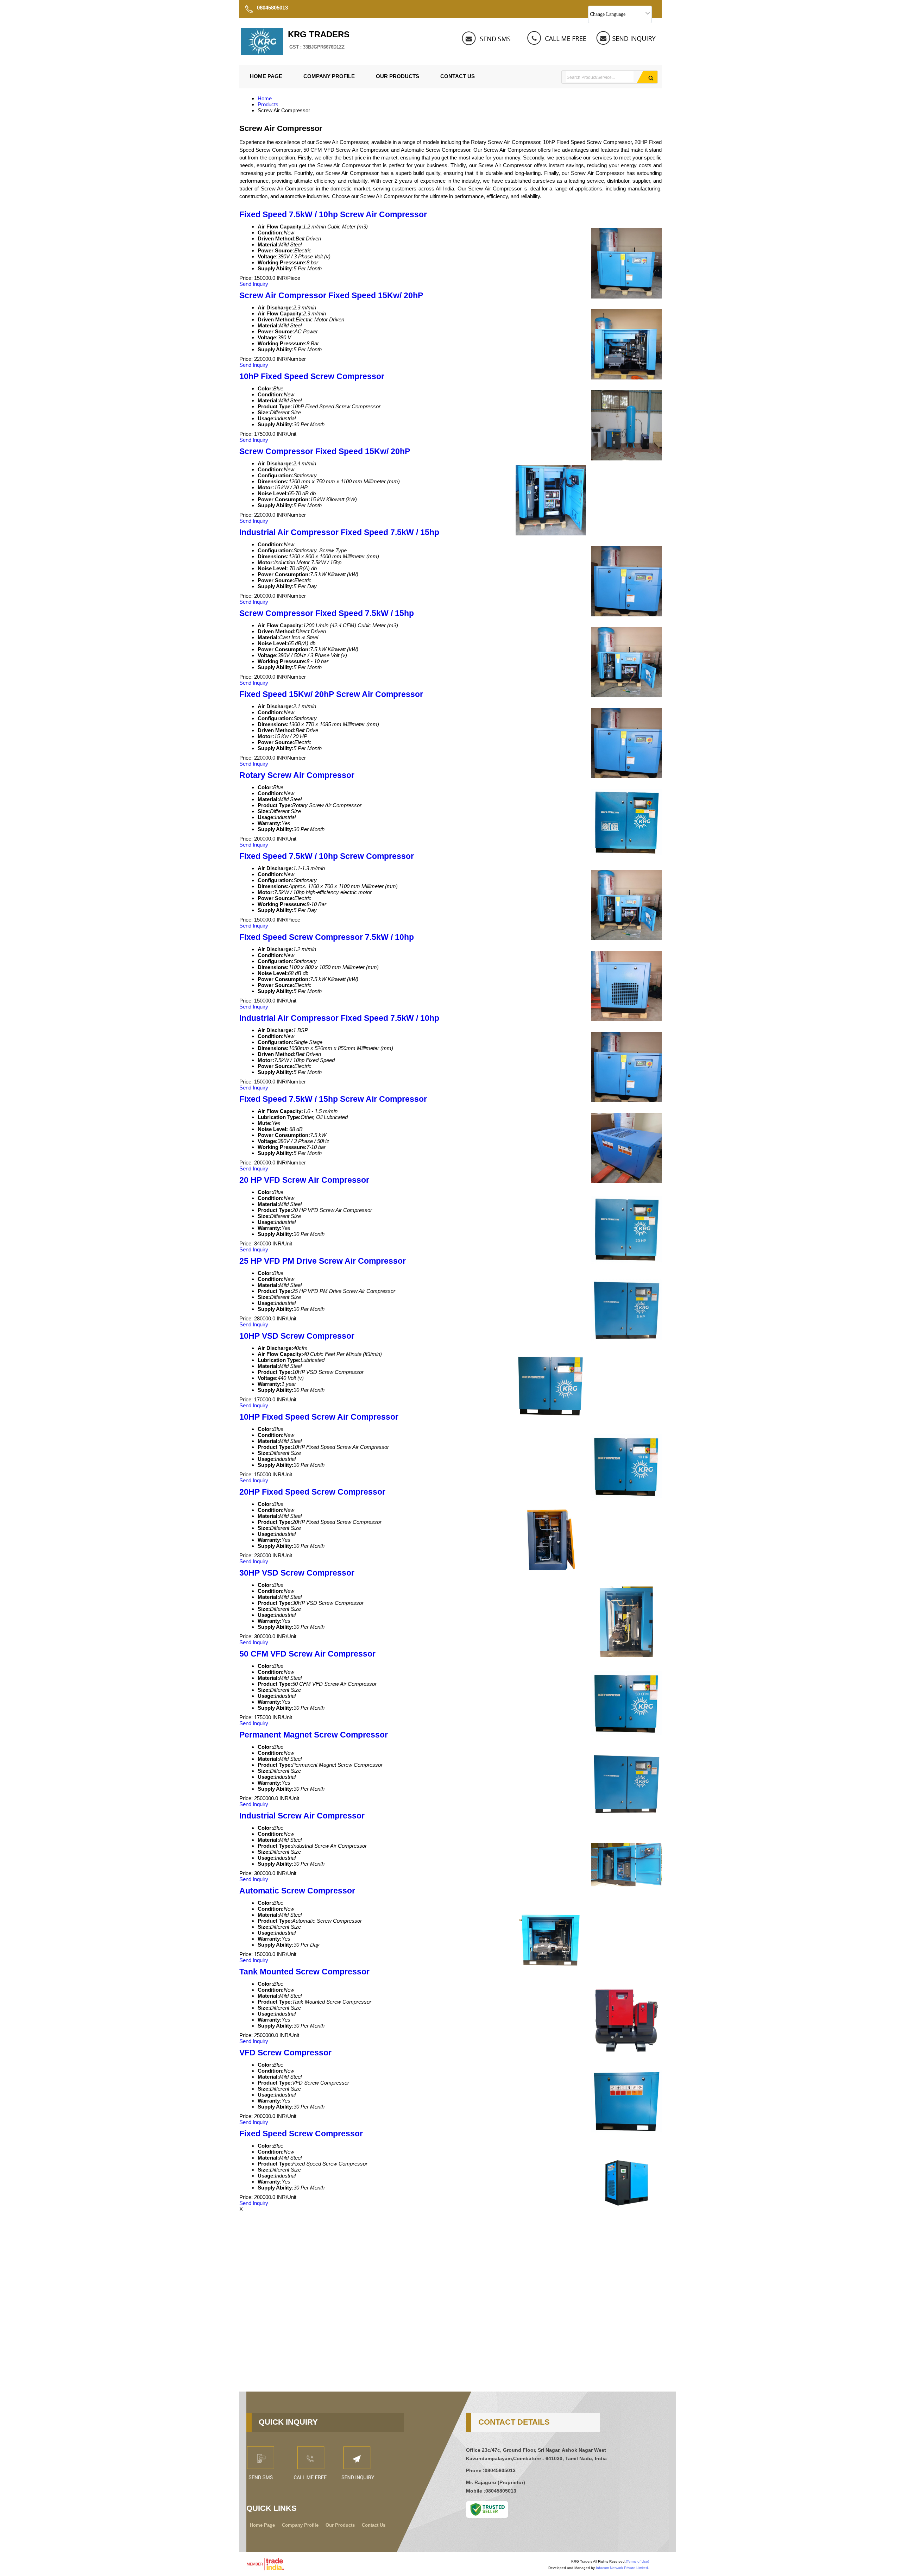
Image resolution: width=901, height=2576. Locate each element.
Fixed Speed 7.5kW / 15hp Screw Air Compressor (333, 1099)
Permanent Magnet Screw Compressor (314, 1735)
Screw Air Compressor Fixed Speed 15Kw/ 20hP (331, 296)
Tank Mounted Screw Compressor (304, 1972)
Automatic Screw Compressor (297, 1891)
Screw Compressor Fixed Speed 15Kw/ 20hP (325, 451)
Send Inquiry (254, 284)
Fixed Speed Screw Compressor (301, 2134)
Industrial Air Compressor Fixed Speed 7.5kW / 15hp (339, 532)
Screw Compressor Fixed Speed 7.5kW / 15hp (327, 613)
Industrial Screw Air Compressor (302, 1816)
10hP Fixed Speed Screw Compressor (312, 376)
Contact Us (458, 76)
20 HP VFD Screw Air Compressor (304, 1180)
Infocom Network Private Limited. (622, 2568)
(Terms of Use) (637, 2561)
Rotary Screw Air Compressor (297, 775)
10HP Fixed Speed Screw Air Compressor (319, 1417)
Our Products (398, 76)
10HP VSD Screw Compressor (297, 1336)
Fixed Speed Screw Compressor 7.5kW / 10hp (327, 937)
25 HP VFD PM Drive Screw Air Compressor (323, 1261)
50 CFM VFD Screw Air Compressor (307, 1654)
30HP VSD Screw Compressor (297, 1573)
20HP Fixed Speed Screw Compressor (312, 1492)
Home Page (266, 76)
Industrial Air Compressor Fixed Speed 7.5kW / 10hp (339, 1018)
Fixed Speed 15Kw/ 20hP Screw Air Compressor (331, 694)
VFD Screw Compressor (285, 2053)
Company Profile (329, 76)
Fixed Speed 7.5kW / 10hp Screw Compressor (327, 856)
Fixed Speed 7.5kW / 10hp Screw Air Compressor (333, 215)
